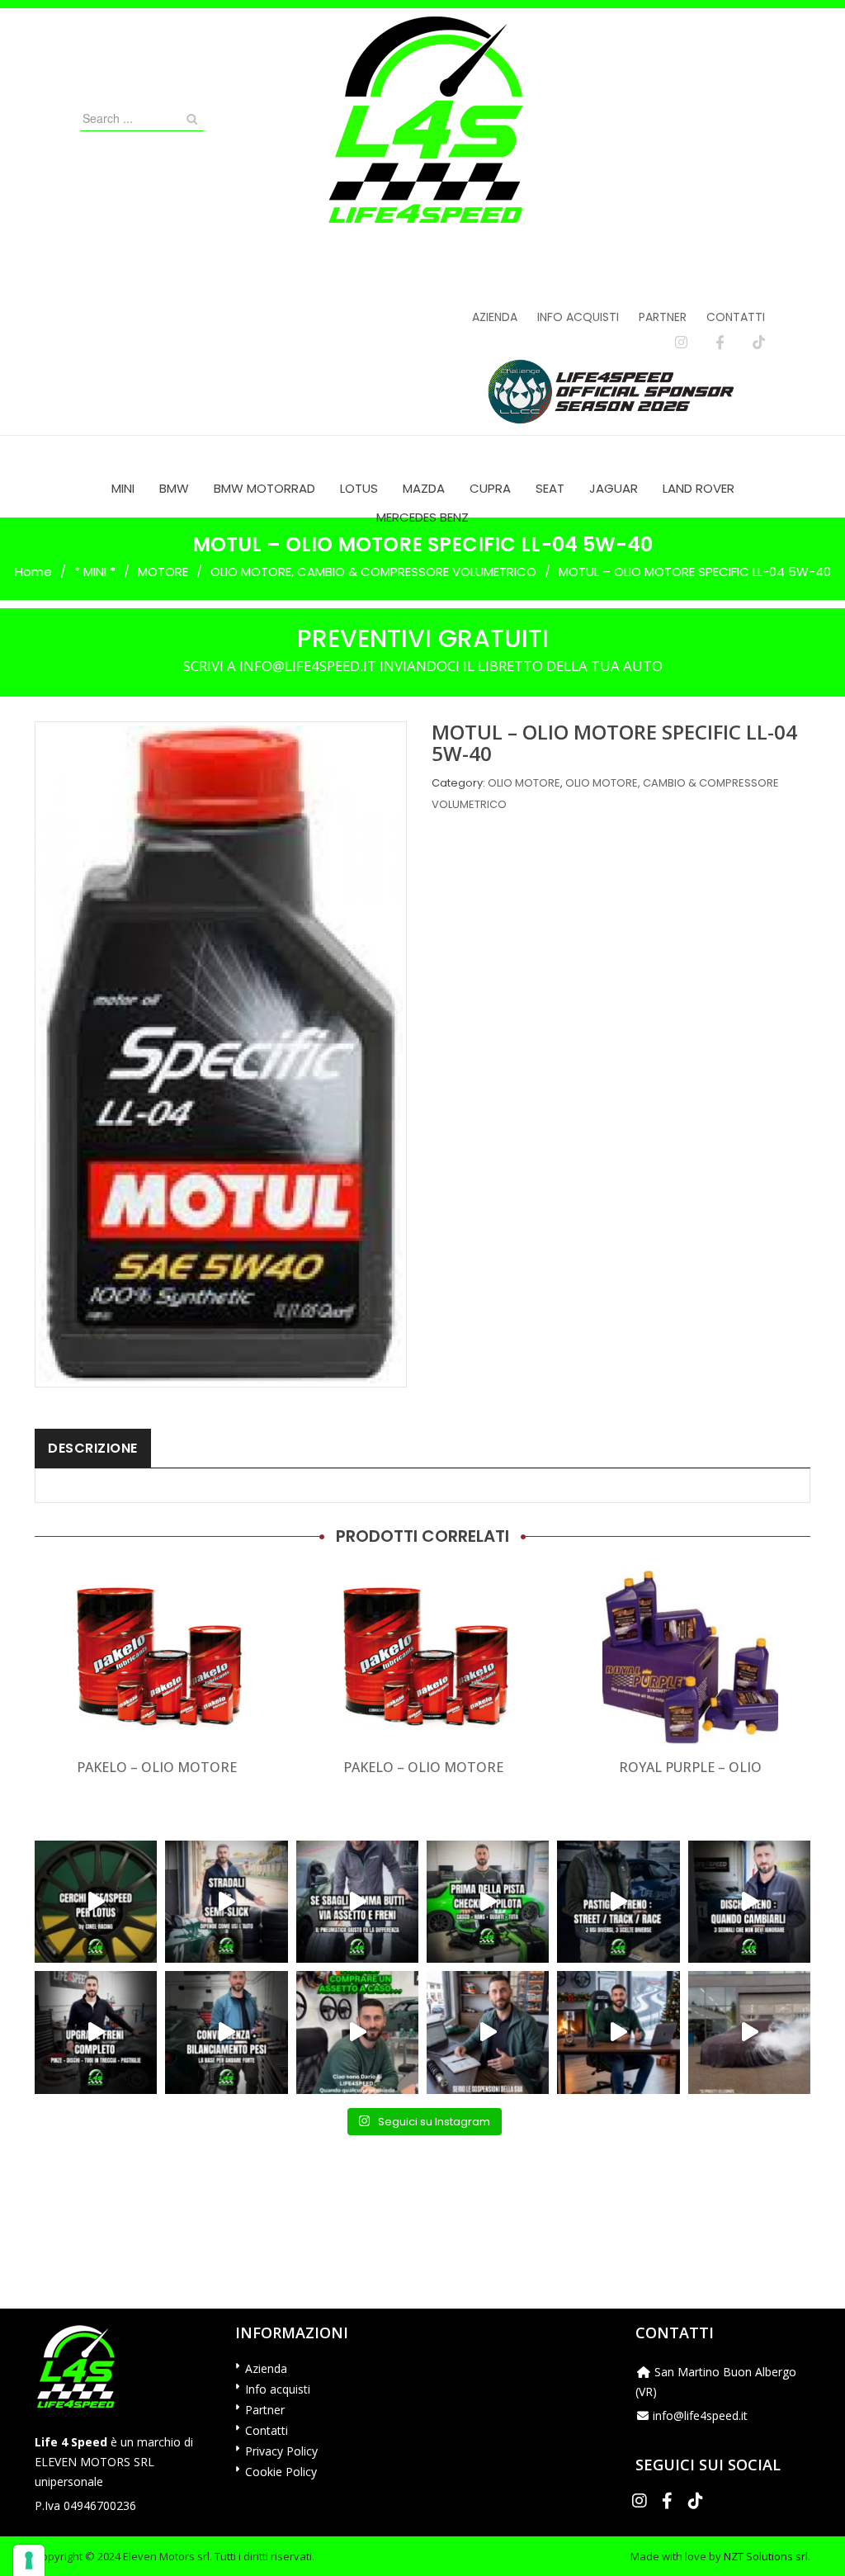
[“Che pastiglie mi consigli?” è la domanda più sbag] (618, 1902)
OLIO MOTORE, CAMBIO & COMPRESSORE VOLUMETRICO (373, 572)
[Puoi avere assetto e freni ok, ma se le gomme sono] (357, 1902)
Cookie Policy (281, 2472)
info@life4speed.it (700, 2415)
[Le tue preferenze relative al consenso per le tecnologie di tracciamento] (29, 2560)
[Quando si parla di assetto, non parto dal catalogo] (357, 2032)
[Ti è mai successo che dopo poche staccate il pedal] (749, 1902)
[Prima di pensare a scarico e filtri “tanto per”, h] (488, 2032)
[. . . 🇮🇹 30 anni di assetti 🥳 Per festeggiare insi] (749, 2032)
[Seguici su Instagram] (681, 343)
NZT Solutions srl (766, 2556)
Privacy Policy (281, 2451)
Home (33, 572)
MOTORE (163, 572)
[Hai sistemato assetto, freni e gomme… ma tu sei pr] (488, 1902)
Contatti (736, 317)
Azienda (495, 317)
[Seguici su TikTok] (759, 343)
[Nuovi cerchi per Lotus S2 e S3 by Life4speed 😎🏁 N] (96, 1902)
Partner (663, 317)
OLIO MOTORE (524, 783)
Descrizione (93, 1448)
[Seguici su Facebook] (720, 343)
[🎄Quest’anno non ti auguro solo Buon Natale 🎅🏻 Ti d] (618, 2032)
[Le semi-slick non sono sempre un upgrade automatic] (226, 1902)
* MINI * (95, 572)
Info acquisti (578, 317)
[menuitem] (123, 488)
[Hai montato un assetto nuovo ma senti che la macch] (226, 2032)
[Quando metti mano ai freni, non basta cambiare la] (96, 2032)
